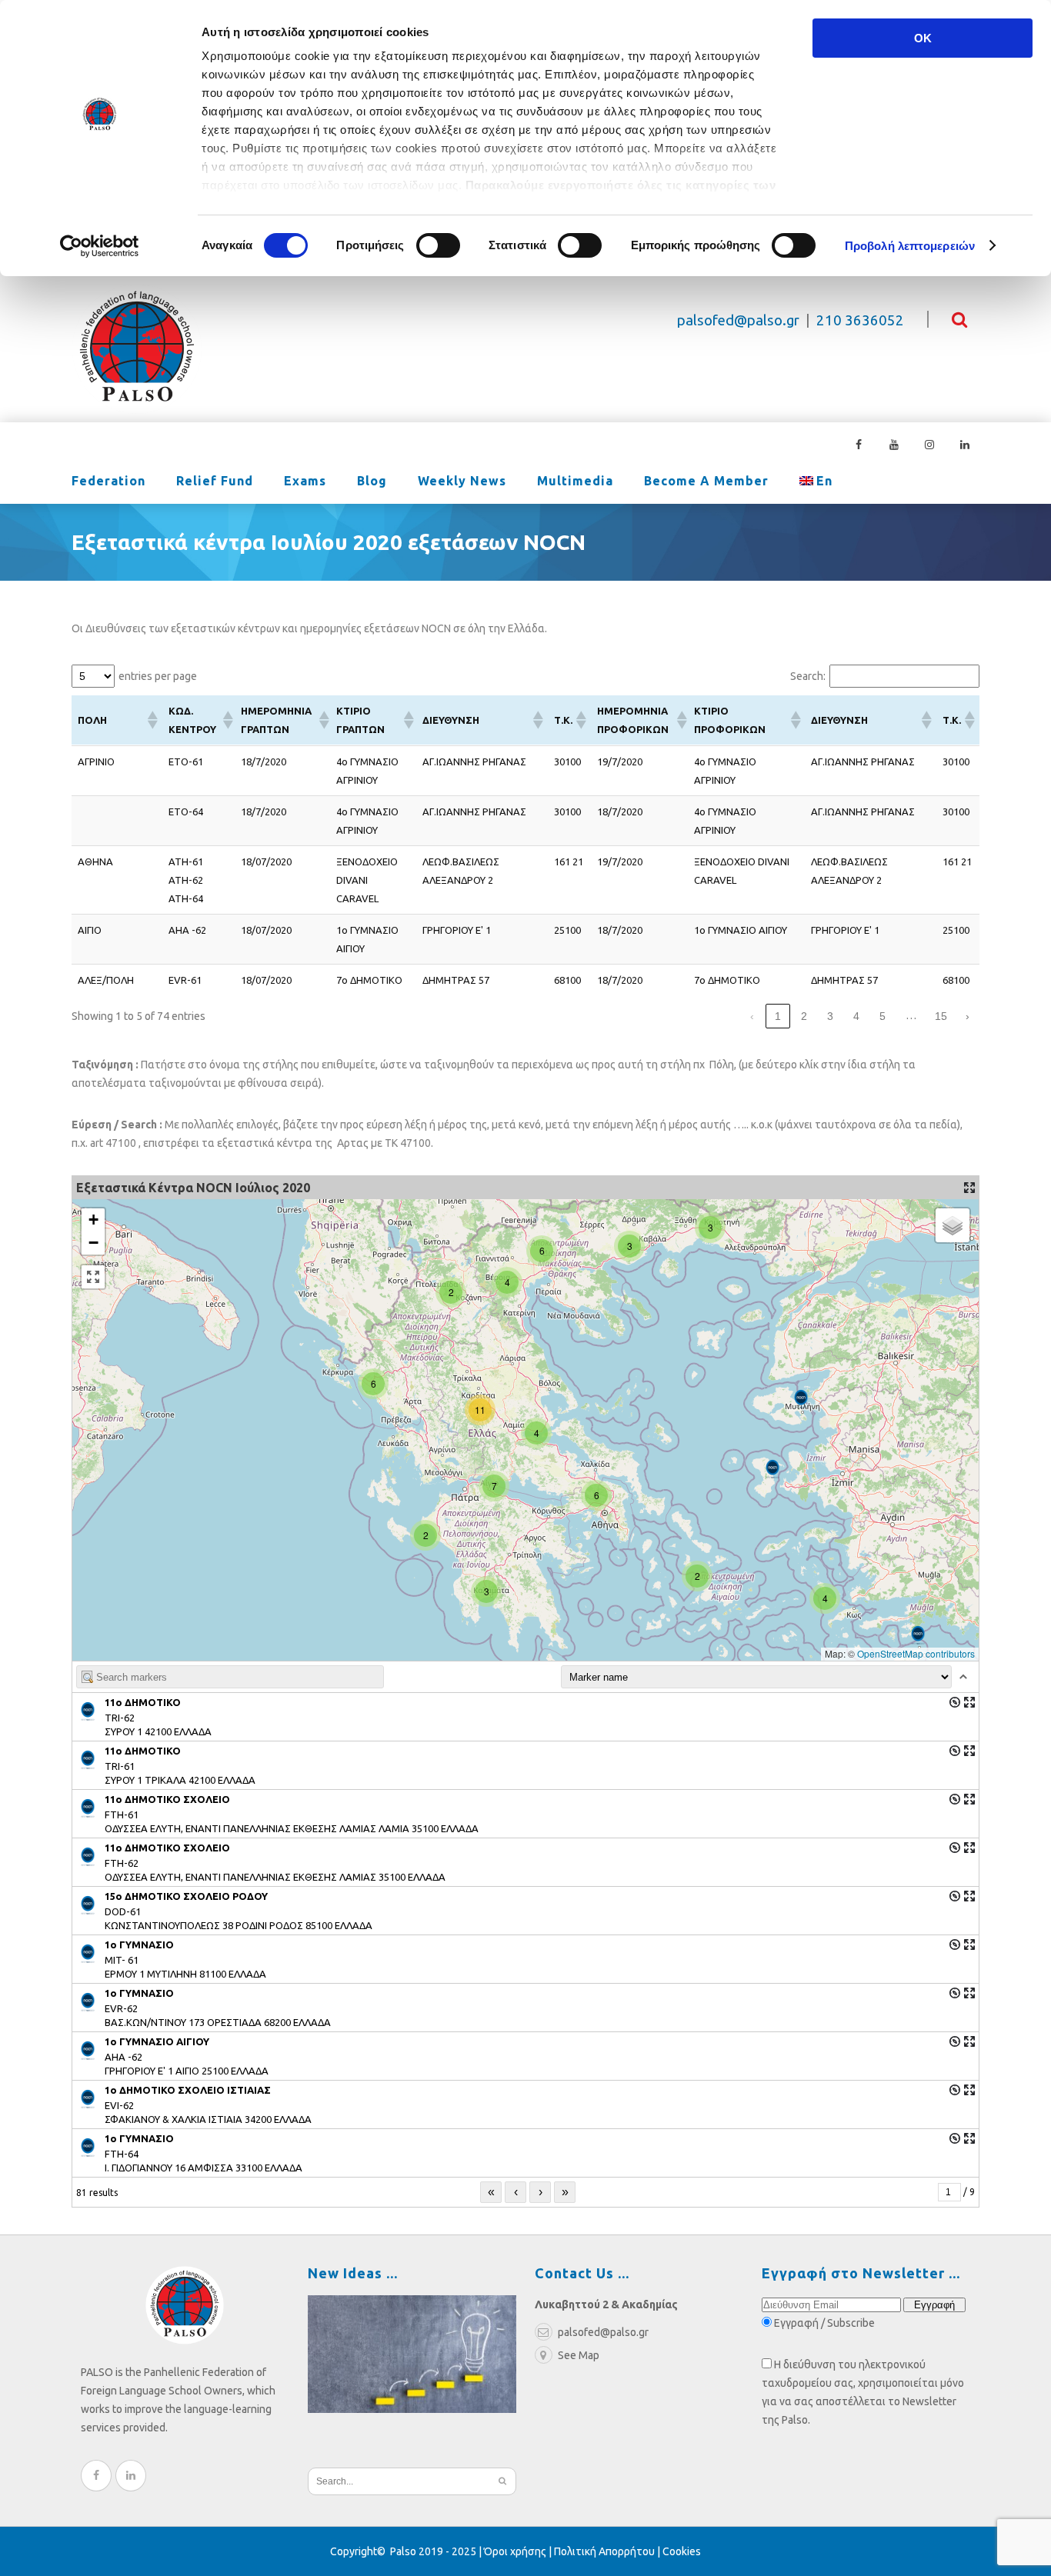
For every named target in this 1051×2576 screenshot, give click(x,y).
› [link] (968, 1016)
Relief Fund (215, 481)
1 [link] (778, 1016)
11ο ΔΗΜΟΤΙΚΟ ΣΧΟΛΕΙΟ (167, 1799)
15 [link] (941, 1016)
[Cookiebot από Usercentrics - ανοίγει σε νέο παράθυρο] (100, 246)
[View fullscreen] (93, 1277)
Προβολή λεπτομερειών (910, 246)
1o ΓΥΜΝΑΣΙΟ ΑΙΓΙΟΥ (157, 2041)
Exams (305, 481)
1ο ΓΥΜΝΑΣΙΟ (139, 2138)
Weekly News (462, 481)
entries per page (158, 676)
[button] (152, 720)
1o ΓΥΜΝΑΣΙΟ (139, 1944)
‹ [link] (752, 1016)
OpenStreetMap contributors (916, 1653)
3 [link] (830, 1016)
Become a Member (706, 481)
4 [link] (856, 1016)
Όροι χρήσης (515, 2551)
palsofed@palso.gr (738, 320)
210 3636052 (860, 320)
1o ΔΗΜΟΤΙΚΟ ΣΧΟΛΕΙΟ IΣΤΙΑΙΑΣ (188, 2090)
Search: (808, 676)
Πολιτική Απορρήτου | (608, 2551)
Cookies (682, 2551)
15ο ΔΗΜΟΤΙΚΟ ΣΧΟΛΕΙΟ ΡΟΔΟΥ (186, 1896)
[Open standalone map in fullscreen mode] (969, 1188)
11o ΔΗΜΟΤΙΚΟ (143, 1702)
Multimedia (575, 481)
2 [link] (804, 1016)
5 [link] (883, 1016)
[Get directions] (955, 1702)
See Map (579, 2355)
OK (923, 38)
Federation (108, 481)
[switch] (438, 245)
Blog (372, 481)
